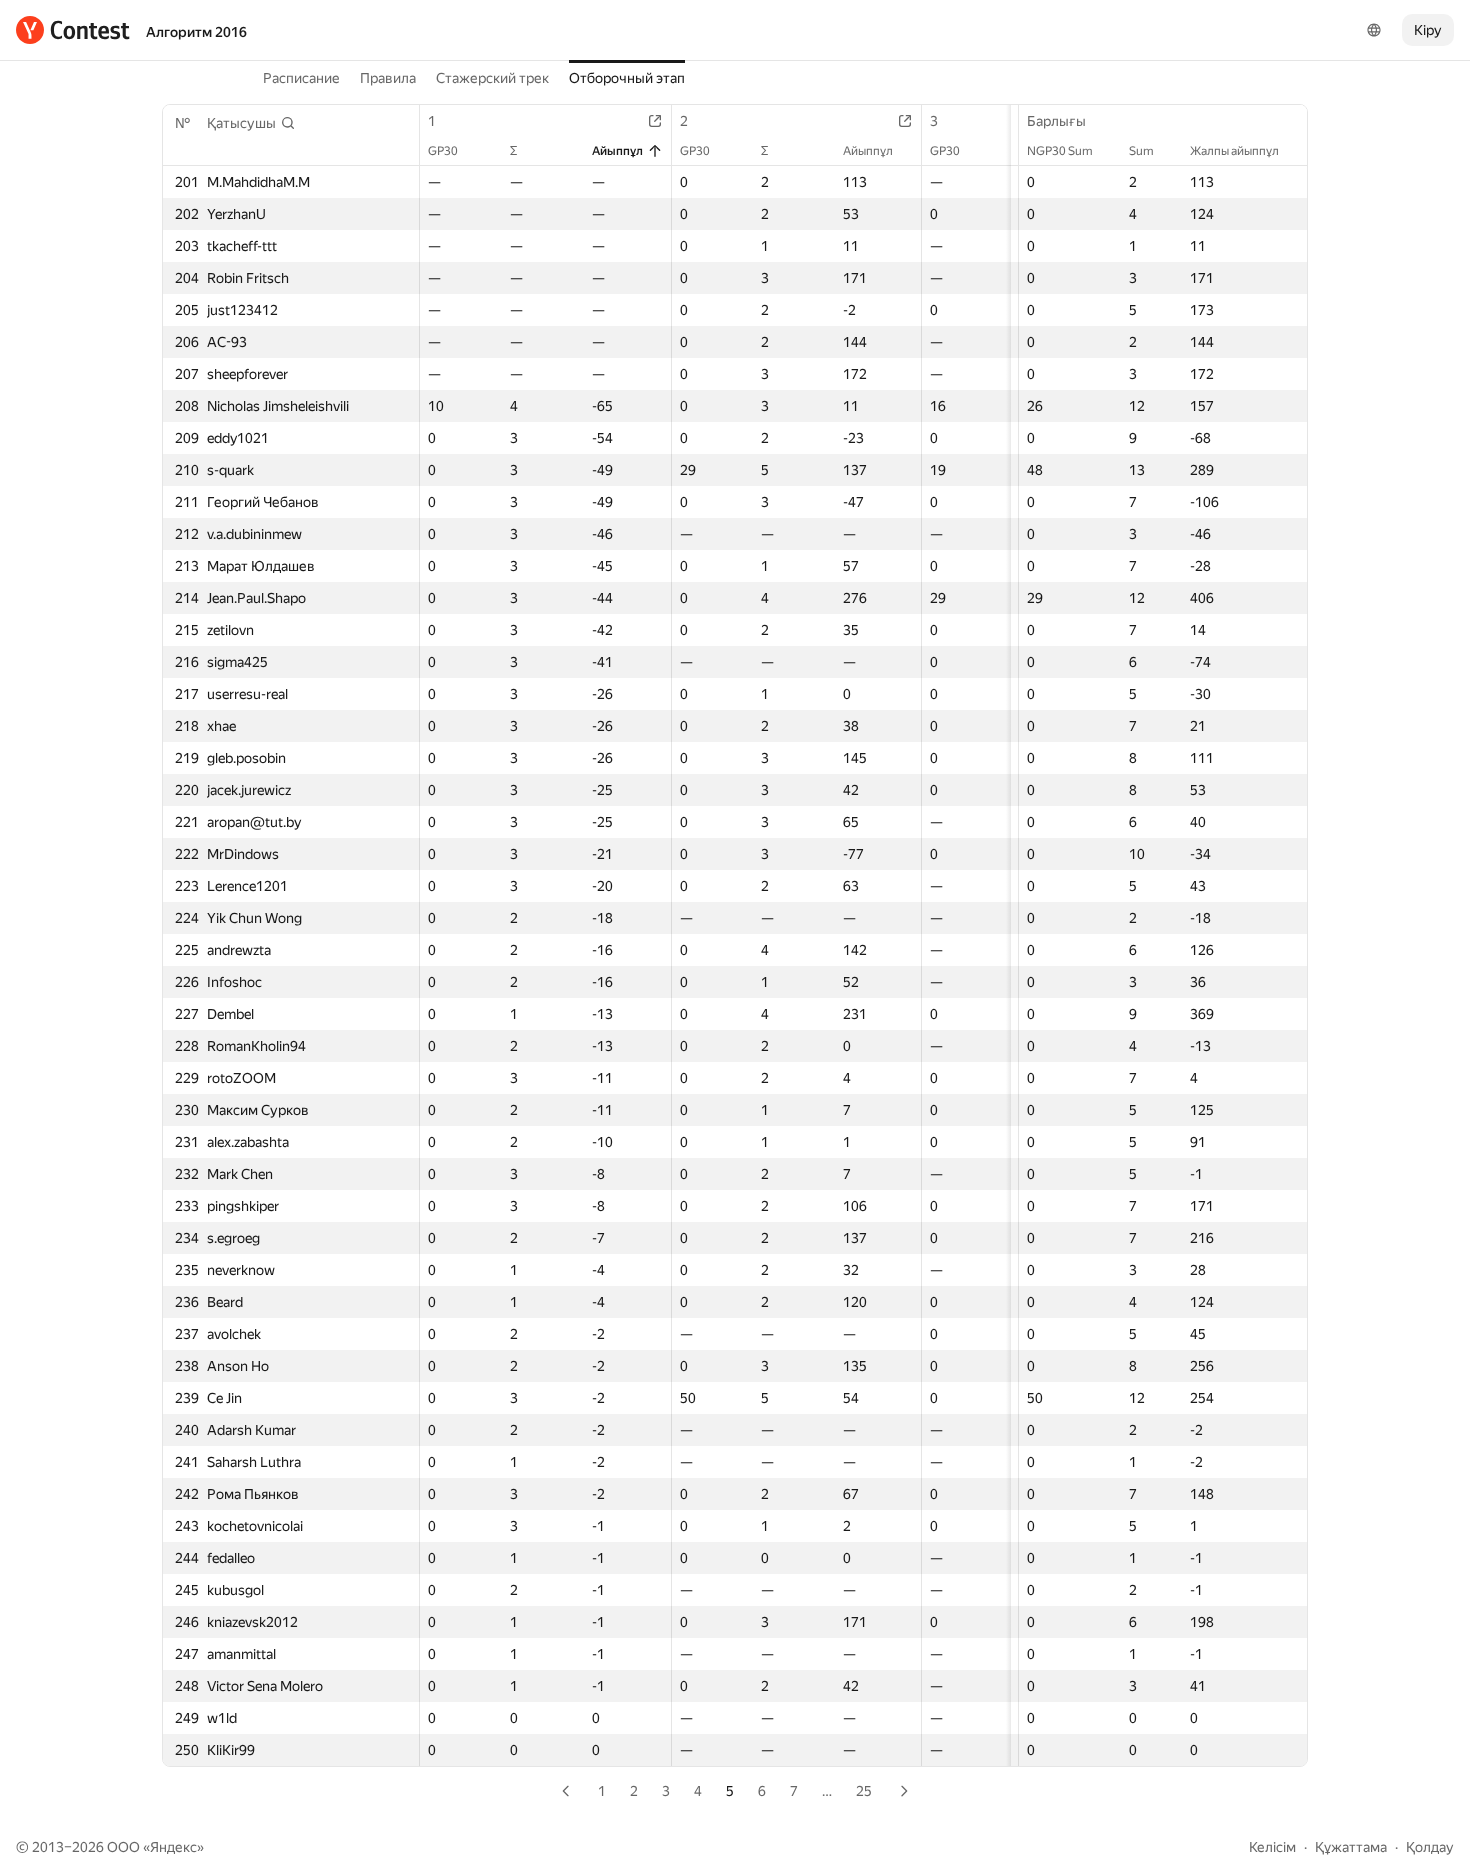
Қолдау (1430, 1847)
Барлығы (1056, 121)
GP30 (443, 151)
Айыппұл (617, 151)
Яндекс (173, 1847)
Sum (1141, 151)
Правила (388, 78)
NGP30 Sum (1060, 151)
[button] (251, 123)
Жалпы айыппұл (1234, 151)
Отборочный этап (627, 78)
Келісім (1272, 1847)
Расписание (301, 78)
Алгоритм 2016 (196, 32)
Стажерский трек (492, 78)
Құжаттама (1351, 1847)
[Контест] (73, 30)
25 (864, 1791)
